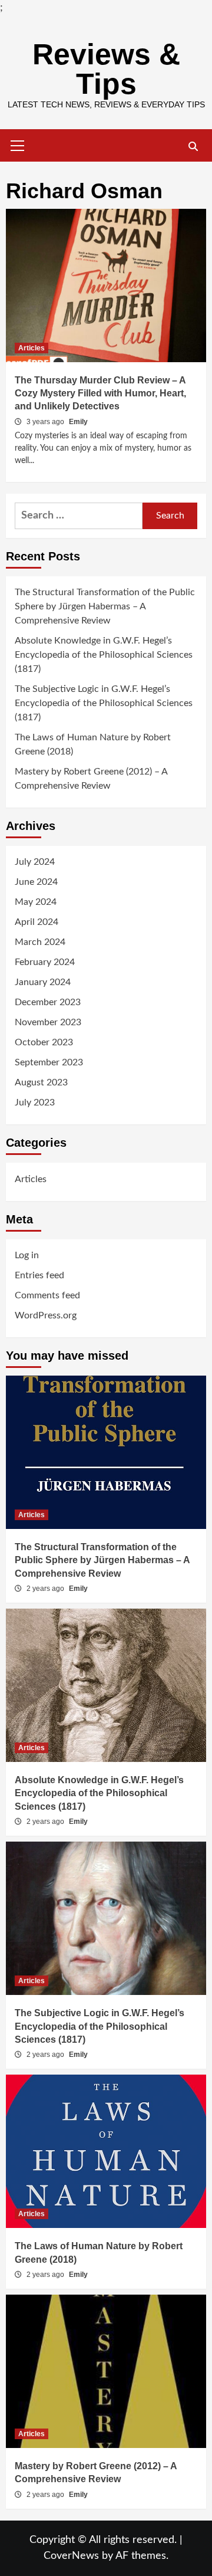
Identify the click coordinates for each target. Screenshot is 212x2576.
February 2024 (45, 962)
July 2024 (35, 862)
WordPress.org (46, 1315)
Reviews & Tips (106, 69)
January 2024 (43, 982)
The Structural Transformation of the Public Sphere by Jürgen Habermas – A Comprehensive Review (105, 606)
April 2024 (37, 922)
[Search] (193, 147)
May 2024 (36, 902)
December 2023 (48, 1002)
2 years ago (46, 1589)
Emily (78, 422)
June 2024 (36, 882)
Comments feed (47, 1295)
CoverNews (71, 2556)
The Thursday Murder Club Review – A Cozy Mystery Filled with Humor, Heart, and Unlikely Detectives (100, 393)
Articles (32, 348)
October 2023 (44, 1042)
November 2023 (48, 1022)
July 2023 (35, 1102)
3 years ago (46, 422)
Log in (27, 1255)
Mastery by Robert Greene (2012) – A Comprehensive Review (91, 779)
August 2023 (41, 1082)
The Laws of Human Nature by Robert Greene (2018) (93, 744)
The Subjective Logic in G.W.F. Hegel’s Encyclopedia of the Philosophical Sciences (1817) (104, 703)
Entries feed (39, 1275)
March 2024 (40, 942)
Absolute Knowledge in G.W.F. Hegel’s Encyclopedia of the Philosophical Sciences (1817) (104, 655)
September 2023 (49, 1062)
